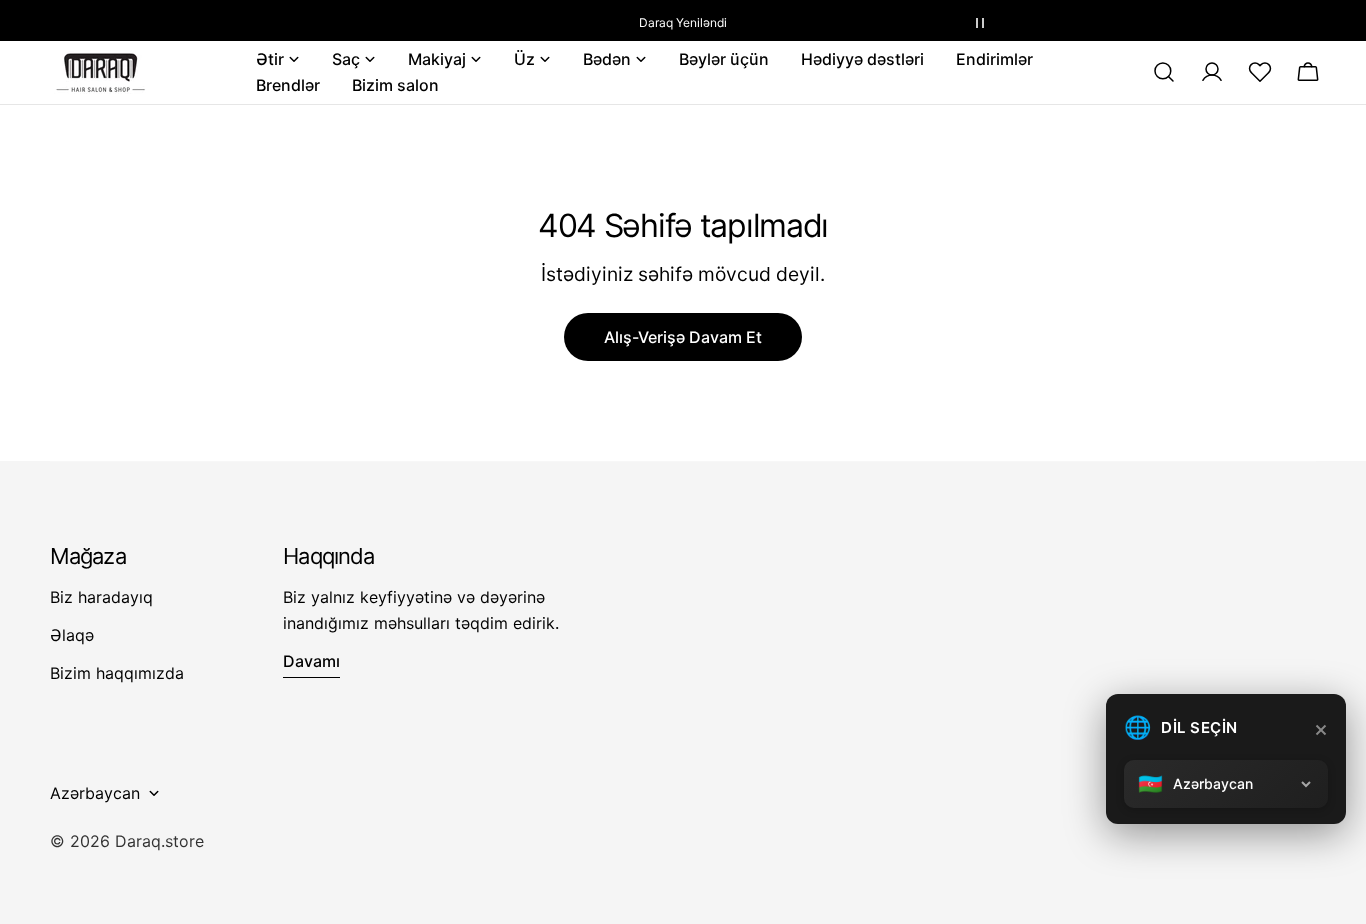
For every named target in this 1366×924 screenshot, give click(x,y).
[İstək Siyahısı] (1260, 72)
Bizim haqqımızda (117, 673)
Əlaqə (72, 635)
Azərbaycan (95, 793)
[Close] (1321, 730)
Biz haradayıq (101, 597)
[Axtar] (1164, 72)
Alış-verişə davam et (683, 337)
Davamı (311, 661)
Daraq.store (159, 841)
